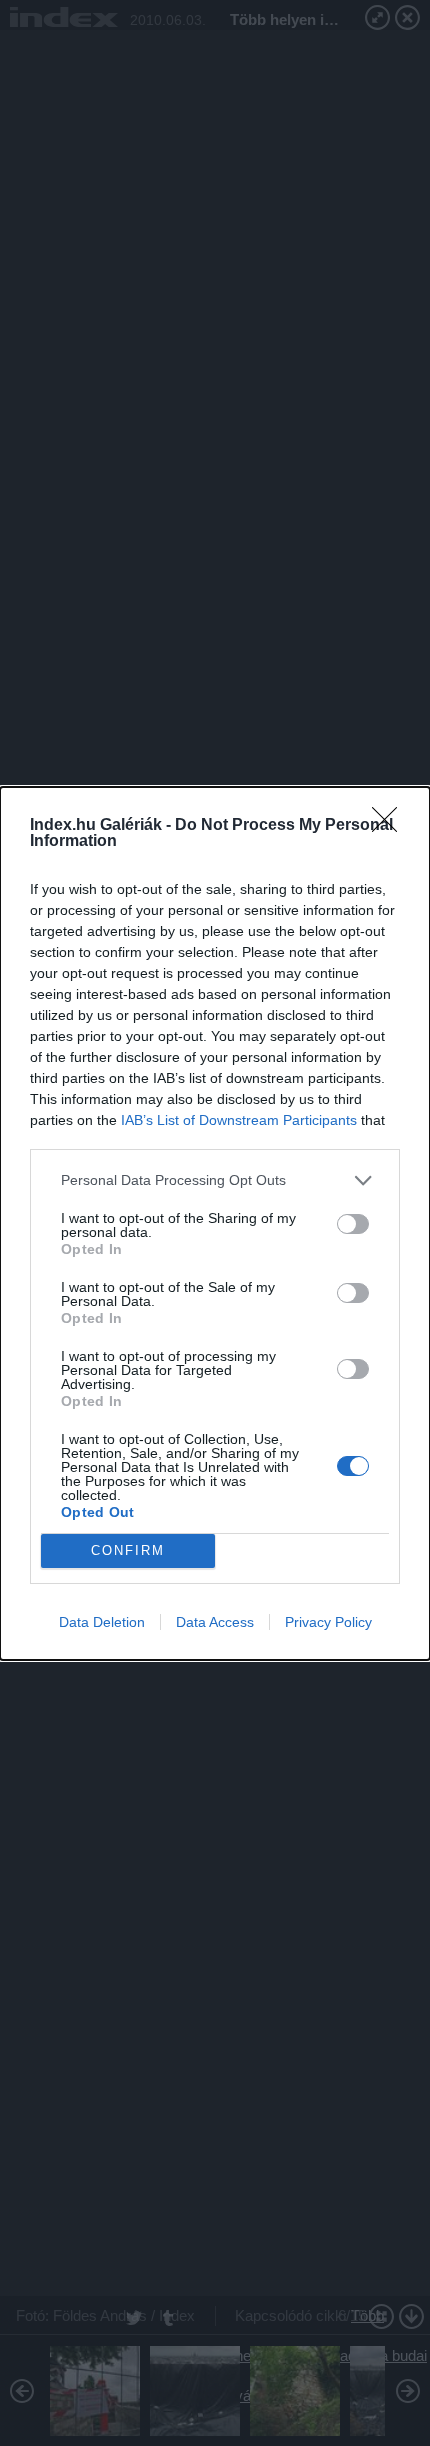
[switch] (353, 1224)
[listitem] (215, 1180)
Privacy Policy (328, 1622)
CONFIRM (128, 1550)
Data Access (215, 1622)
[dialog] (215, 1223)
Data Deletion (102, 1622)
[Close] (391, 826)
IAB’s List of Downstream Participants (239, 1120)
